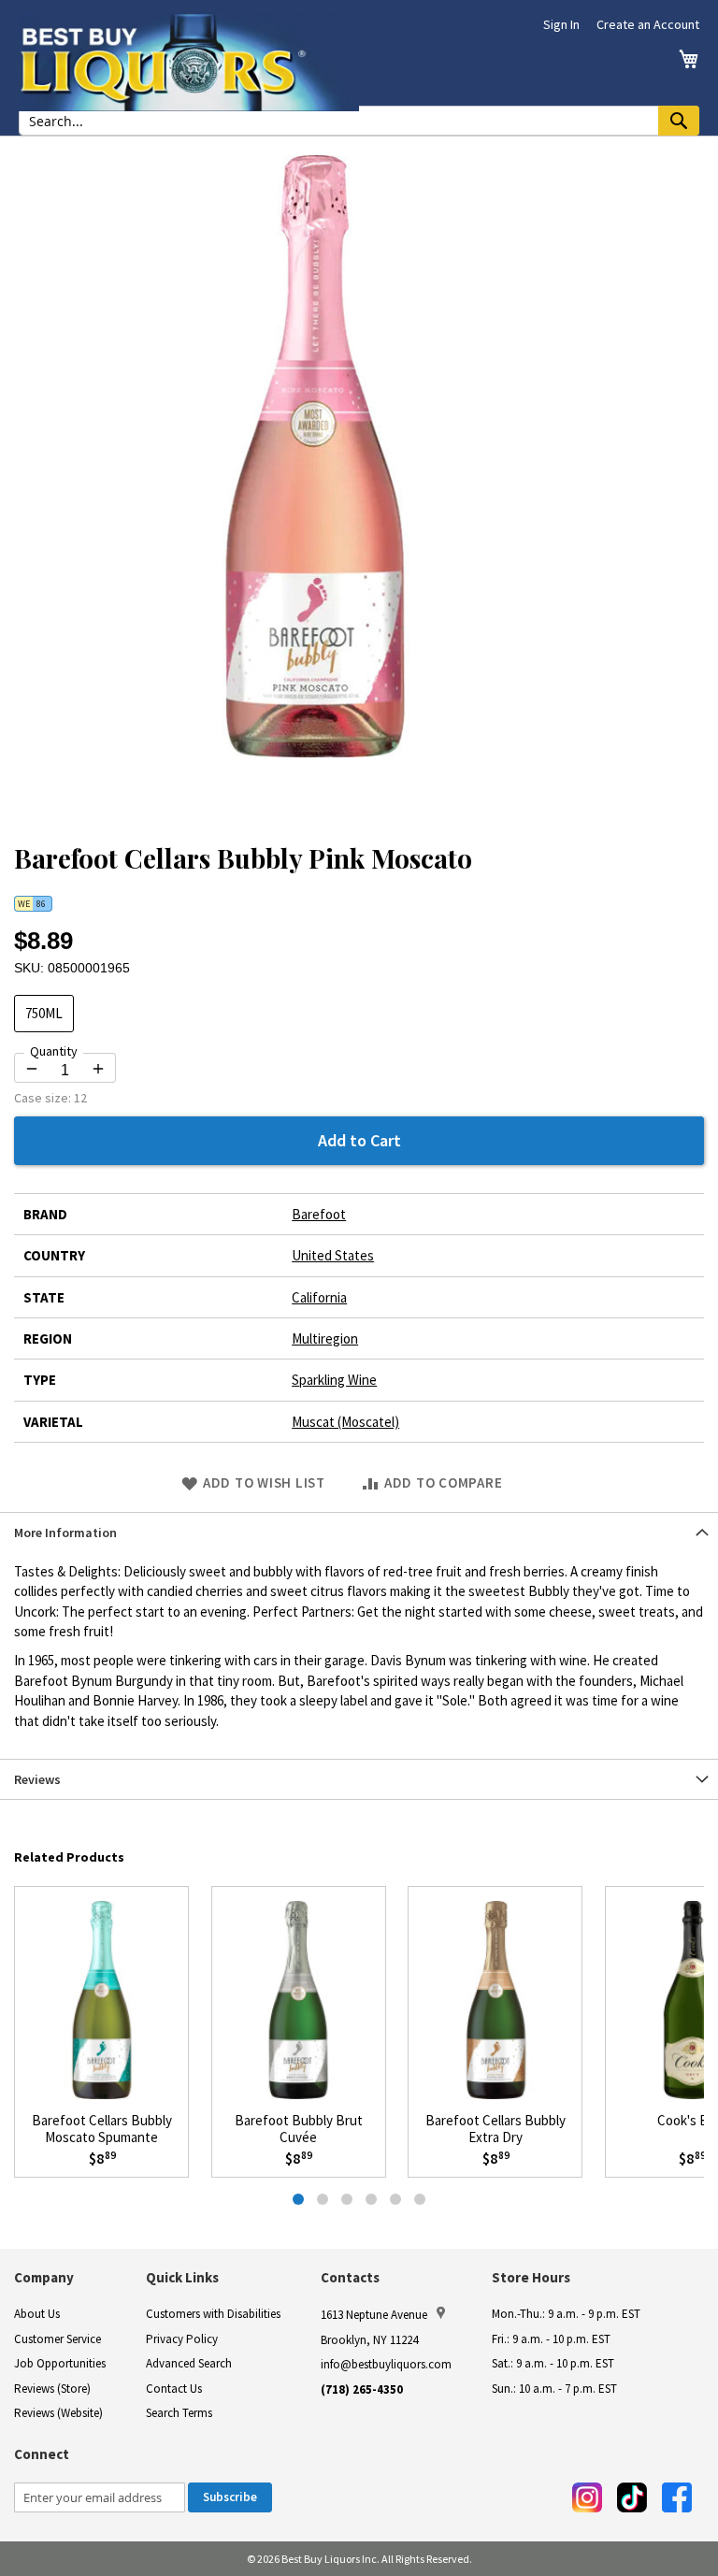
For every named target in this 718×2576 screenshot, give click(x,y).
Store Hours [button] (531, 2277)
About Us (37, 2314)
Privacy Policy (182, 2339)
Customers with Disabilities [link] (213, 2314)
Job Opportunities (60, 2363)
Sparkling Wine (334, 1380)
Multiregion (325, 1338)
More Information (65, 1533)
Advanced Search (189, 2363)
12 (80, 1098)
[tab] (359, 1532)
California (319, 1297)
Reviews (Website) (58, 2413)
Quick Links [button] (182, 2277)
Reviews (37, 1779)
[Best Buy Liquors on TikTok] (632, 2497)
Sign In (561, 24)
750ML (44, 1013)
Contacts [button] (350, 2277)
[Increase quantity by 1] (98, 1069)
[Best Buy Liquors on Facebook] (677, 2497)
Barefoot (319, 1214)
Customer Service (57, 2339)
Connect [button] (42, 2454)
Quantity (54, 1051)
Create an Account (648, 24)
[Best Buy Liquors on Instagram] (587, 2497)
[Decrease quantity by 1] (32, 1069)
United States (333, 1255)
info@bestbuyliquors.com (386, 2364)
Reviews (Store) (52, 2389)
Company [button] (44, 2277)
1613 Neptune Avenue (374, 2315)
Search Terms (179, 2413)
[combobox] (359, 121)
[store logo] (189, 62)
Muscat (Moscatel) (345, 1422)
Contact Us (174, 2389)
